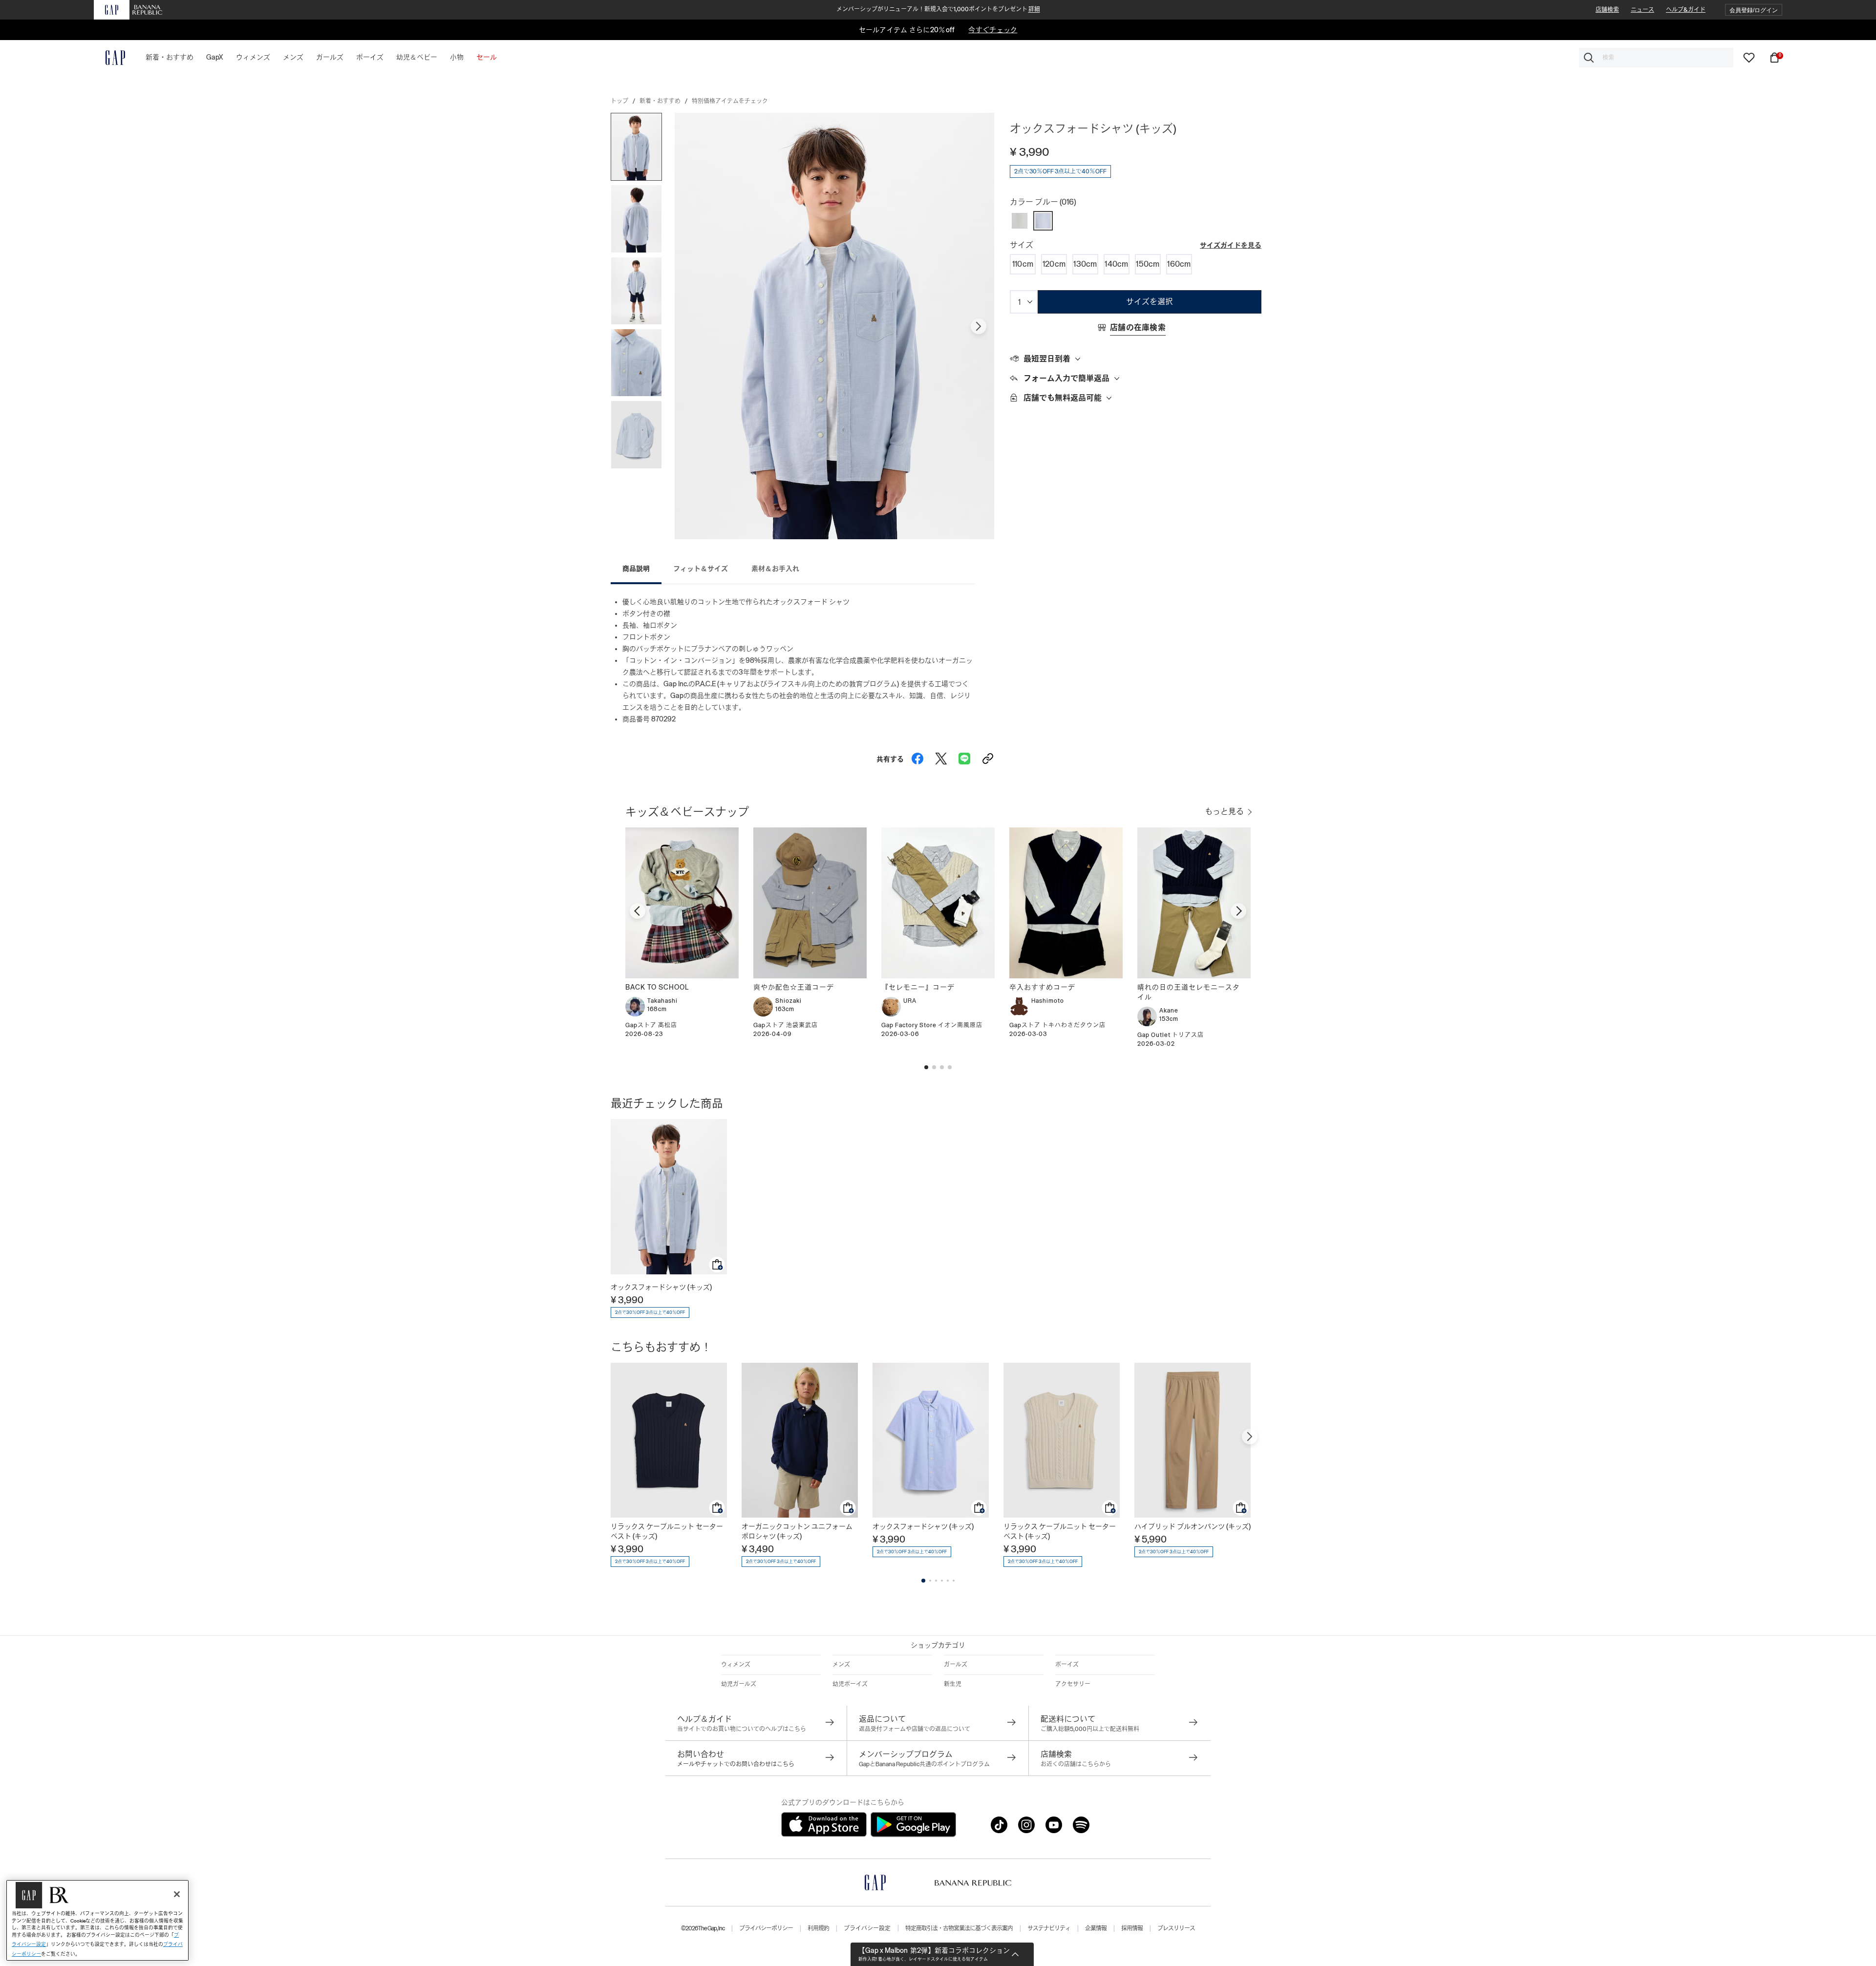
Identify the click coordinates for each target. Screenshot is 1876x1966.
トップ (619, 101)
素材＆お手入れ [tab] (775, 569)
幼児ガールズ (739, 1684)
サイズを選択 (1150, 302)
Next (979, 326)
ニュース (1642, 10)
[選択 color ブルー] (1043, 221)
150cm (1148, 264)
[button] (1754, 10)
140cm (1117, 264)
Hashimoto (1048, 1001)
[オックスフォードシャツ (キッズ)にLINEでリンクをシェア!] (964, 756)
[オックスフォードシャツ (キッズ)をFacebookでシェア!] (917, 756)
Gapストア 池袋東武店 (786, 1025)
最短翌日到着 (1047, 359)
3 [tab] (936, 1581)
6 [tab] (954, 1581)
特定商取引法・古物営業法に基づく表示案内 (959, 1928)
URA (910, 1001)
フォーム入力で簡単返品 (1066, 378)
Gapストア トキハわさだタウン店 (1057, 1025)
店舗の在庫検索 (1138, 328)
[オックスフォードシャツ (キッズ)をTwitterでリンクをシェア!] (941, 756)
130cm (1085, 264)
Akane (1169, 1011)
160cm (1179, 264)
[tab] (1136, 359)
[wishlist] (1749, 57)
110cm (1023, 264)
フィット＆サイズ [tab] (701, 569)
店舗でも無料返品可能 (1063, 398)
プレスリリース (1176, 1928)
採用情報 (1132, 1928)
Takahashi (662, 1001)
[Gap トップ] (109, 58)
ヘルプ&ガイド (1686, 10)
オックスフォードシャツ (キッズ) (661, 1287)
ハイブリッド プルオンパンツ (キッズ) (1193, 1526)
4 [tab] (942, 1581)
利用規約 (818, 1928)
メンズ (841, 1665)
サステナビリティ (1049, 1928)
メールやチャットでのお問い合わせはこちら (736, 1764)
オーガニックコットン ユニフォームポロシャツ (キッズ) (797, 1531)
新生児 (953, 1684)
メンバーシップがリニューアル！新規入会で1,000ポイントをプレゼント (938, 9)
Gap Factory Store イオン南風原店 (932, 1025)
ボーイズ (1067, 1665)
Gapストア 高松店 (651, 1025)
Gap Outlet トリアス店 (1171, 1035)
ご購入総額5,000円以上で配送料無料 (1090, 1729)
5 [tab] (948, 1581)
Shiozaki (789, 1001)
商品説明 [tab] (636, 569)
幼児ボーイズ (850, 1684)
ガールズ (956, 1665)
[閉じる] (177, 1894)
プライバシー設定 (867, 1928)
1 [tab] (923, 1581)
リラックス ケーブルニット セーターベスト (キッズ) (667, 1531)
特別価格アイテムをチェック (730, 101)
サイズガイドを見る (1231, 245)
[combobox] (1656, 58)
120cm (1054, 264)
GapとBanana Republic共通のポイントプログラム (924, 1764)
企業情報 (1096, 1928)
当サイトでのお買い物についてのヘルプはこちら (742, 1729)
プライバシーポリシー (766, 1928)
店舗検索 (1607, 10)
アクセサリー (1073, 1684)
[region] (97, 1920)
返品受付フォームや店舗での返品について (915, 1729)
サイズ (1022, 245)
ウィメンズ (736, 1665)
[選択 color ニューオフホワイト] (1020, 221)
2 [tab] (930, 1581)
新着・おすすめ (660, 101)
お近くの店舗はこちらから (1076, 1764)
